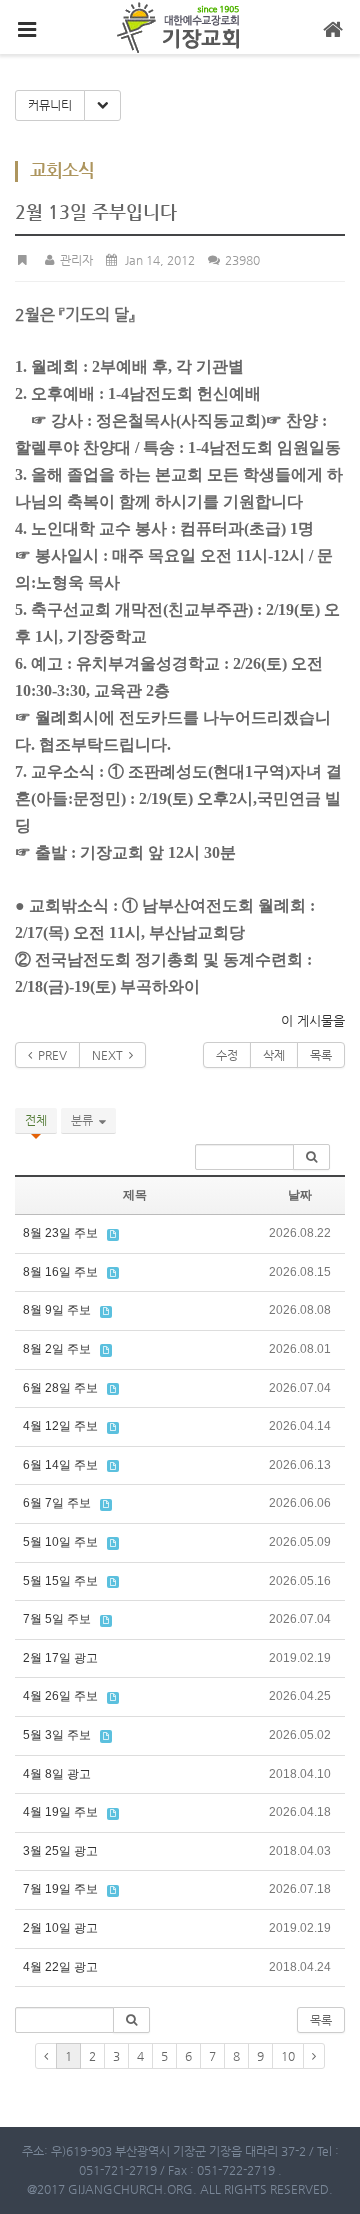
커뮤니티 (50, 105)
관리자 (74, 260)
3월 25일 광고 (60, 1851)
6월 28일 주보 (60, 1388)
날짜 (300, 1195)
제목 (135, 1195)
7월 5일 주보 (57, 1619)
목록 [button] (321, 2020)
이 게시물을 (313, 1020)
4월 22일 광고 (60, 1967)
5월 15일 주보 (60, 1581)
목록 (321, 1055)
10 (288, 2056)
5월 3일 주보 (57, 1735)
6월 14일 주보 (60, 1465)
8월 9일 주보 (57, 1310)
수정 (227, 1055)
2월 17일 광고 (60, 1658)
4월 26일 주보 (60, 1696)
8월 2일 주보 (57, 1349)
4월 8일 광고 (57, 1774)
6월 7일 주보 (57, 1503)
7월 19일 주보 (60, 1889)
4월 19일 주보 (60, 1812)
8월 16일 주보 (60, 1272)
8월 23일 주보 (60, 1233)
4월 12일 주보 (60, 1426)
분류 (85, 1120)
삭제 (274, 1055)
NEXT (110, 1055)
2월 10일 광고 (60, 1928)
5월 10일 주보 (60, 1542)
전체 (36, 1120)
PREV (49, 1055)
